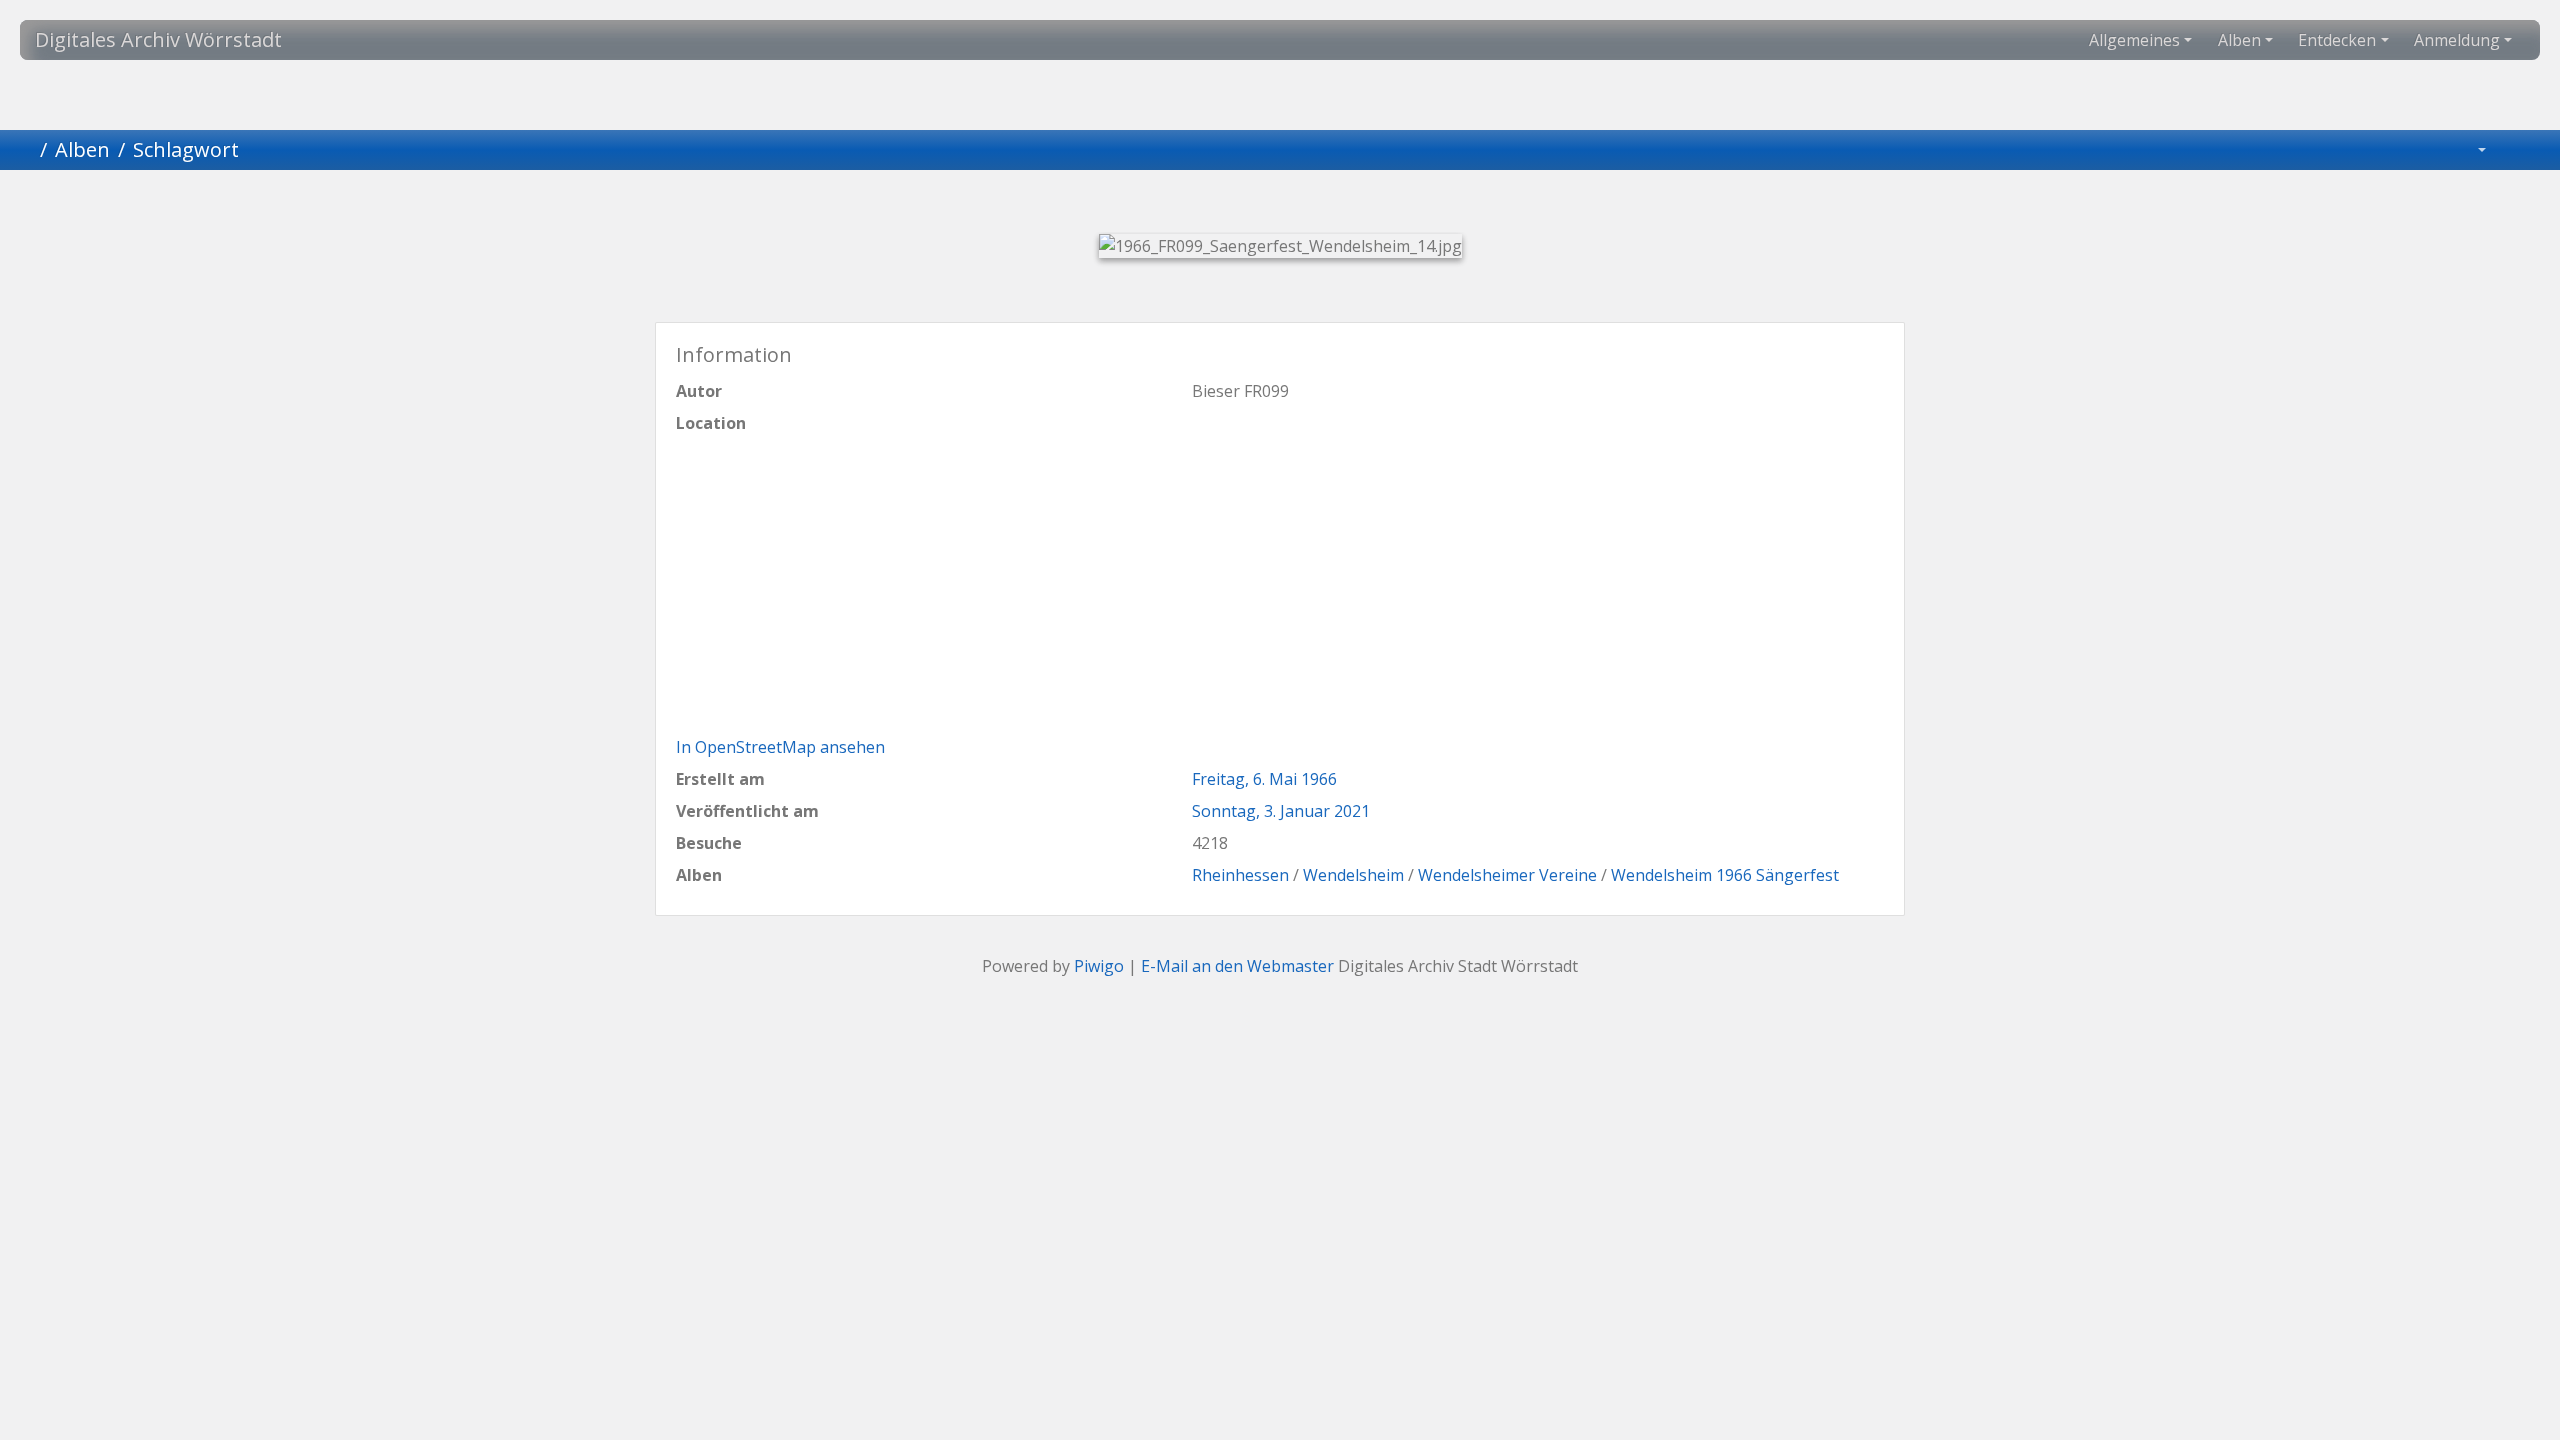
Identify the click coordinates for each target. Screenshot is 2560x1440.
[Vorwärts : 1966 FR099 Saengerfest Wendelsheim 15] (1382, 204)
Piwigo (1099, 966)
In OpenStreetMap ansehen (780, 747)
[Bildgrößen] (2468, 150)
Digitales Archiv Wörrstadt (158, 39)
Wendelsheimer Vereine (1507, 875)
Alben (2239, 40)
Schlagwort (186, 149)
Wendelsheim (1353, 875)
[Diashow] (2521, 150)
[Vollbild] (1314, 204)
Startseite (24, 150)
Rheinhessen (1240, 875)
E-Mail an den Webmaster (1237, 966)
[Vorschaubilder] (1246, 204)
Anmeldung (2457, 40)
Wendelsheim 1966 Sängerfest (1725, 875)
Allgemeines (2134, 40)
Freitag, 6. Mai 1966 (1264, 779)
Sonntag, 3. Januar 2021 (1281, 811)
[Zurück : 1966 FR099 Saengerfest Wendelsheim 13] (1178, 204)
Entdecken (2337, 40)
